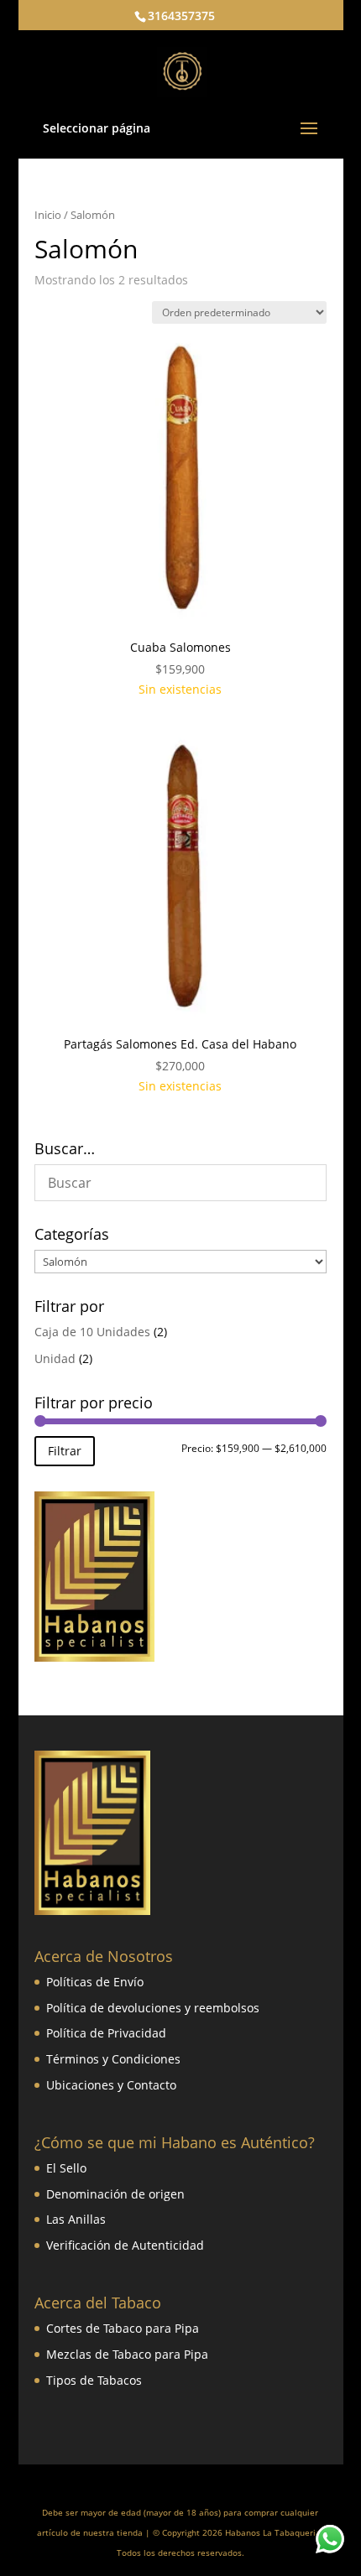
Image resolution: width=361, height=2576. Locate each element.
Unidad (55, 1358)
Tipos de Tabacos (94, 2380)
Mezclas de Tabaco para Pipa (127, 2354)
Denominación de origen (115, 2194)
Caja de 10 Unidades (92, 1332)
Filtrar (65, 1451)
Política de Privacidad (106, 2033)
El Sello (66, 2168)
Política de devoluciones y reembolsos (153, 2008)
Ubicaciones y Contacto (111, 2085)
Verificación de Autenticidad (125, 2245)
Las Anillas (76, 2219)
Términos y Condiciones (113, 2059)
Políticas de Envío (95, 1982)
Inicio (48, 215)
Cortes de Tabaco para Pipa (123, 2328)
